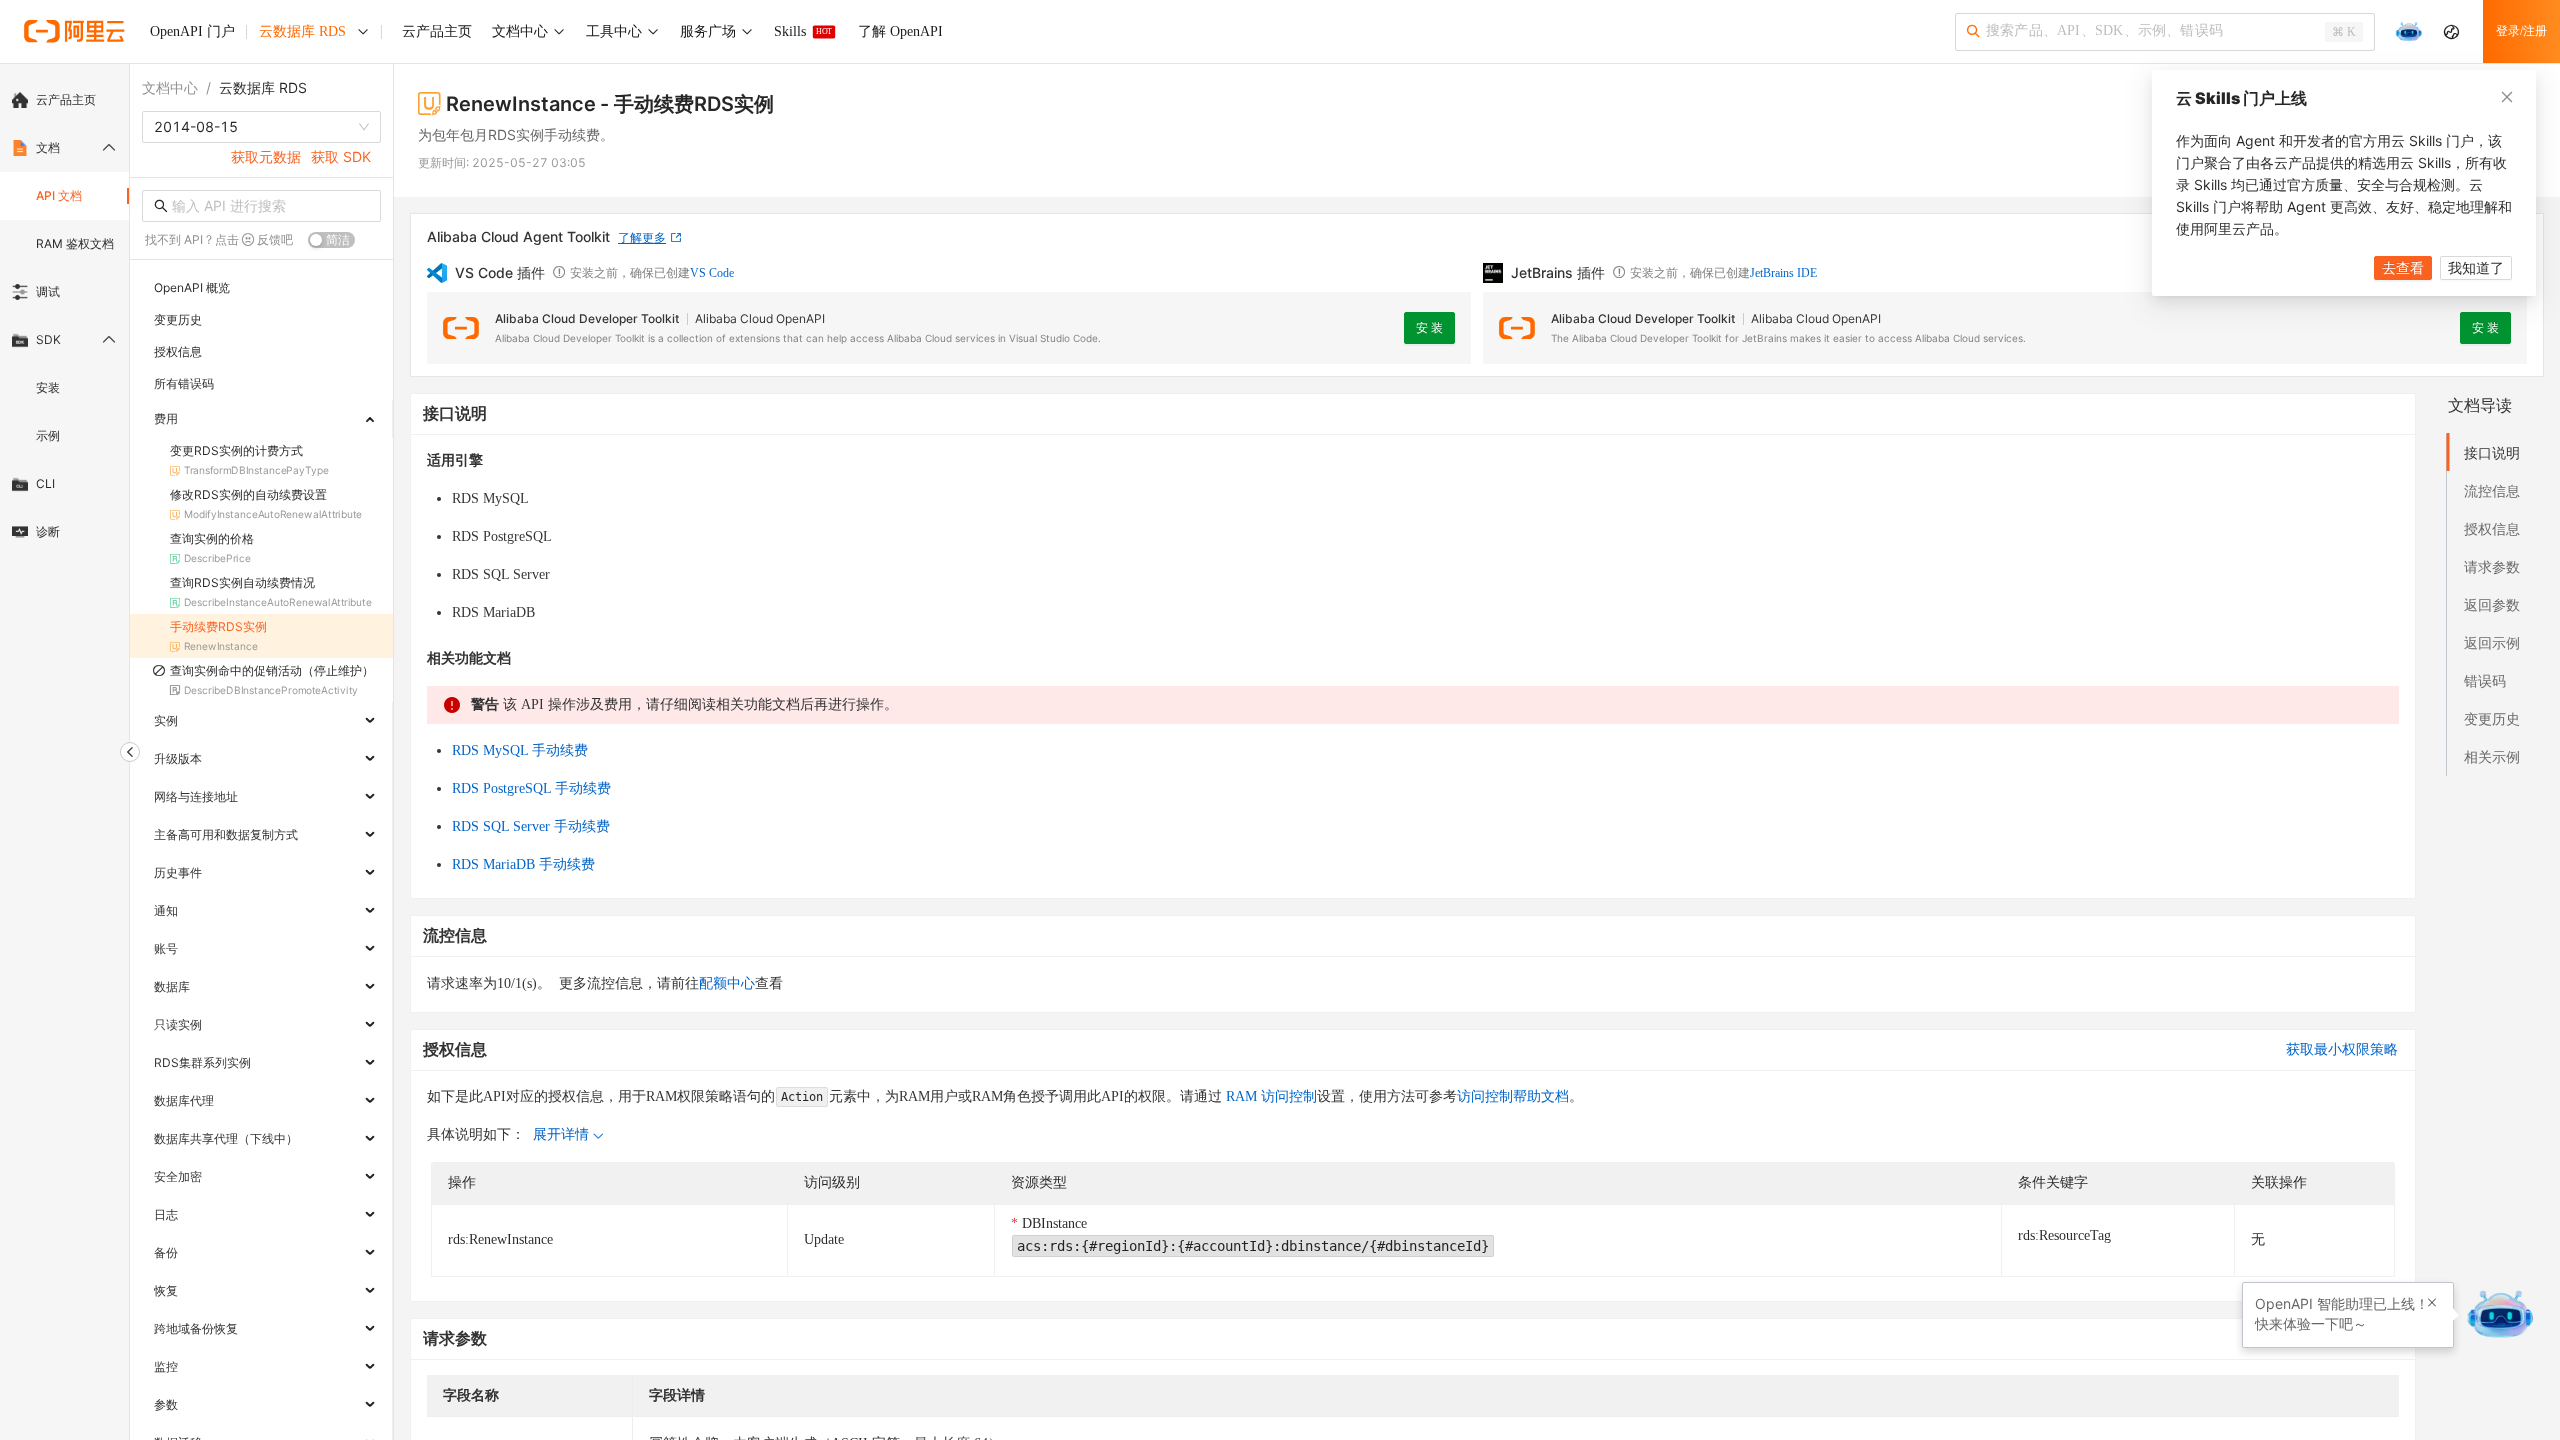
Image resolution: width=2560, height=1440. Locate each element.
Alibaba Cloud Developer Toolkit (587, 318)
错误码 (2485, 680)
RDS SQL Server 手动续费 (531, 826)
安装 (48, 387)
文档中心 (170, 87)
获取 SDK (341, 156)
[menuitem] (64, 100)
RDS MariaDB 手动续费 (523, 864)
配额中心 (727, 983)
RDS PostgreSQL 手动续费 (531, 788)
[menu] (64, 316)
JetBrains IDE (1783, 273)
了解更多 (642, 237)
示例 (48, 435)
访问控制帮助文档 (1513, 1096)
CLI (45, 483)
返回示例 (2492, 642)
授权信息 (2492, 528)
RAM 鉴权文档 (75, 243)
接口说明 (2492, 452)
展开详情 (561, 1134)
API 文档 (59, 195)
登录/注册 (2521, 31)
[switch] (331, 240)
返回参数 (2492, 604)
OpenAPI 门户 (192, 31)
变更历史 (2492, 718)
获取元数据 (266, 156)
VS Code (712, 273)
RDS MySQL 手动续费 (520, 750)
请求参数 (2492, 566)
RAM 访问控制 (1269, 1096)
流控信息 (2492, 490)
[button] (2432, 1303)
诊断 (48, 531)
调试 (48, 291)
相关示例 (2492, 756)
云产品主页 (66, 99)
